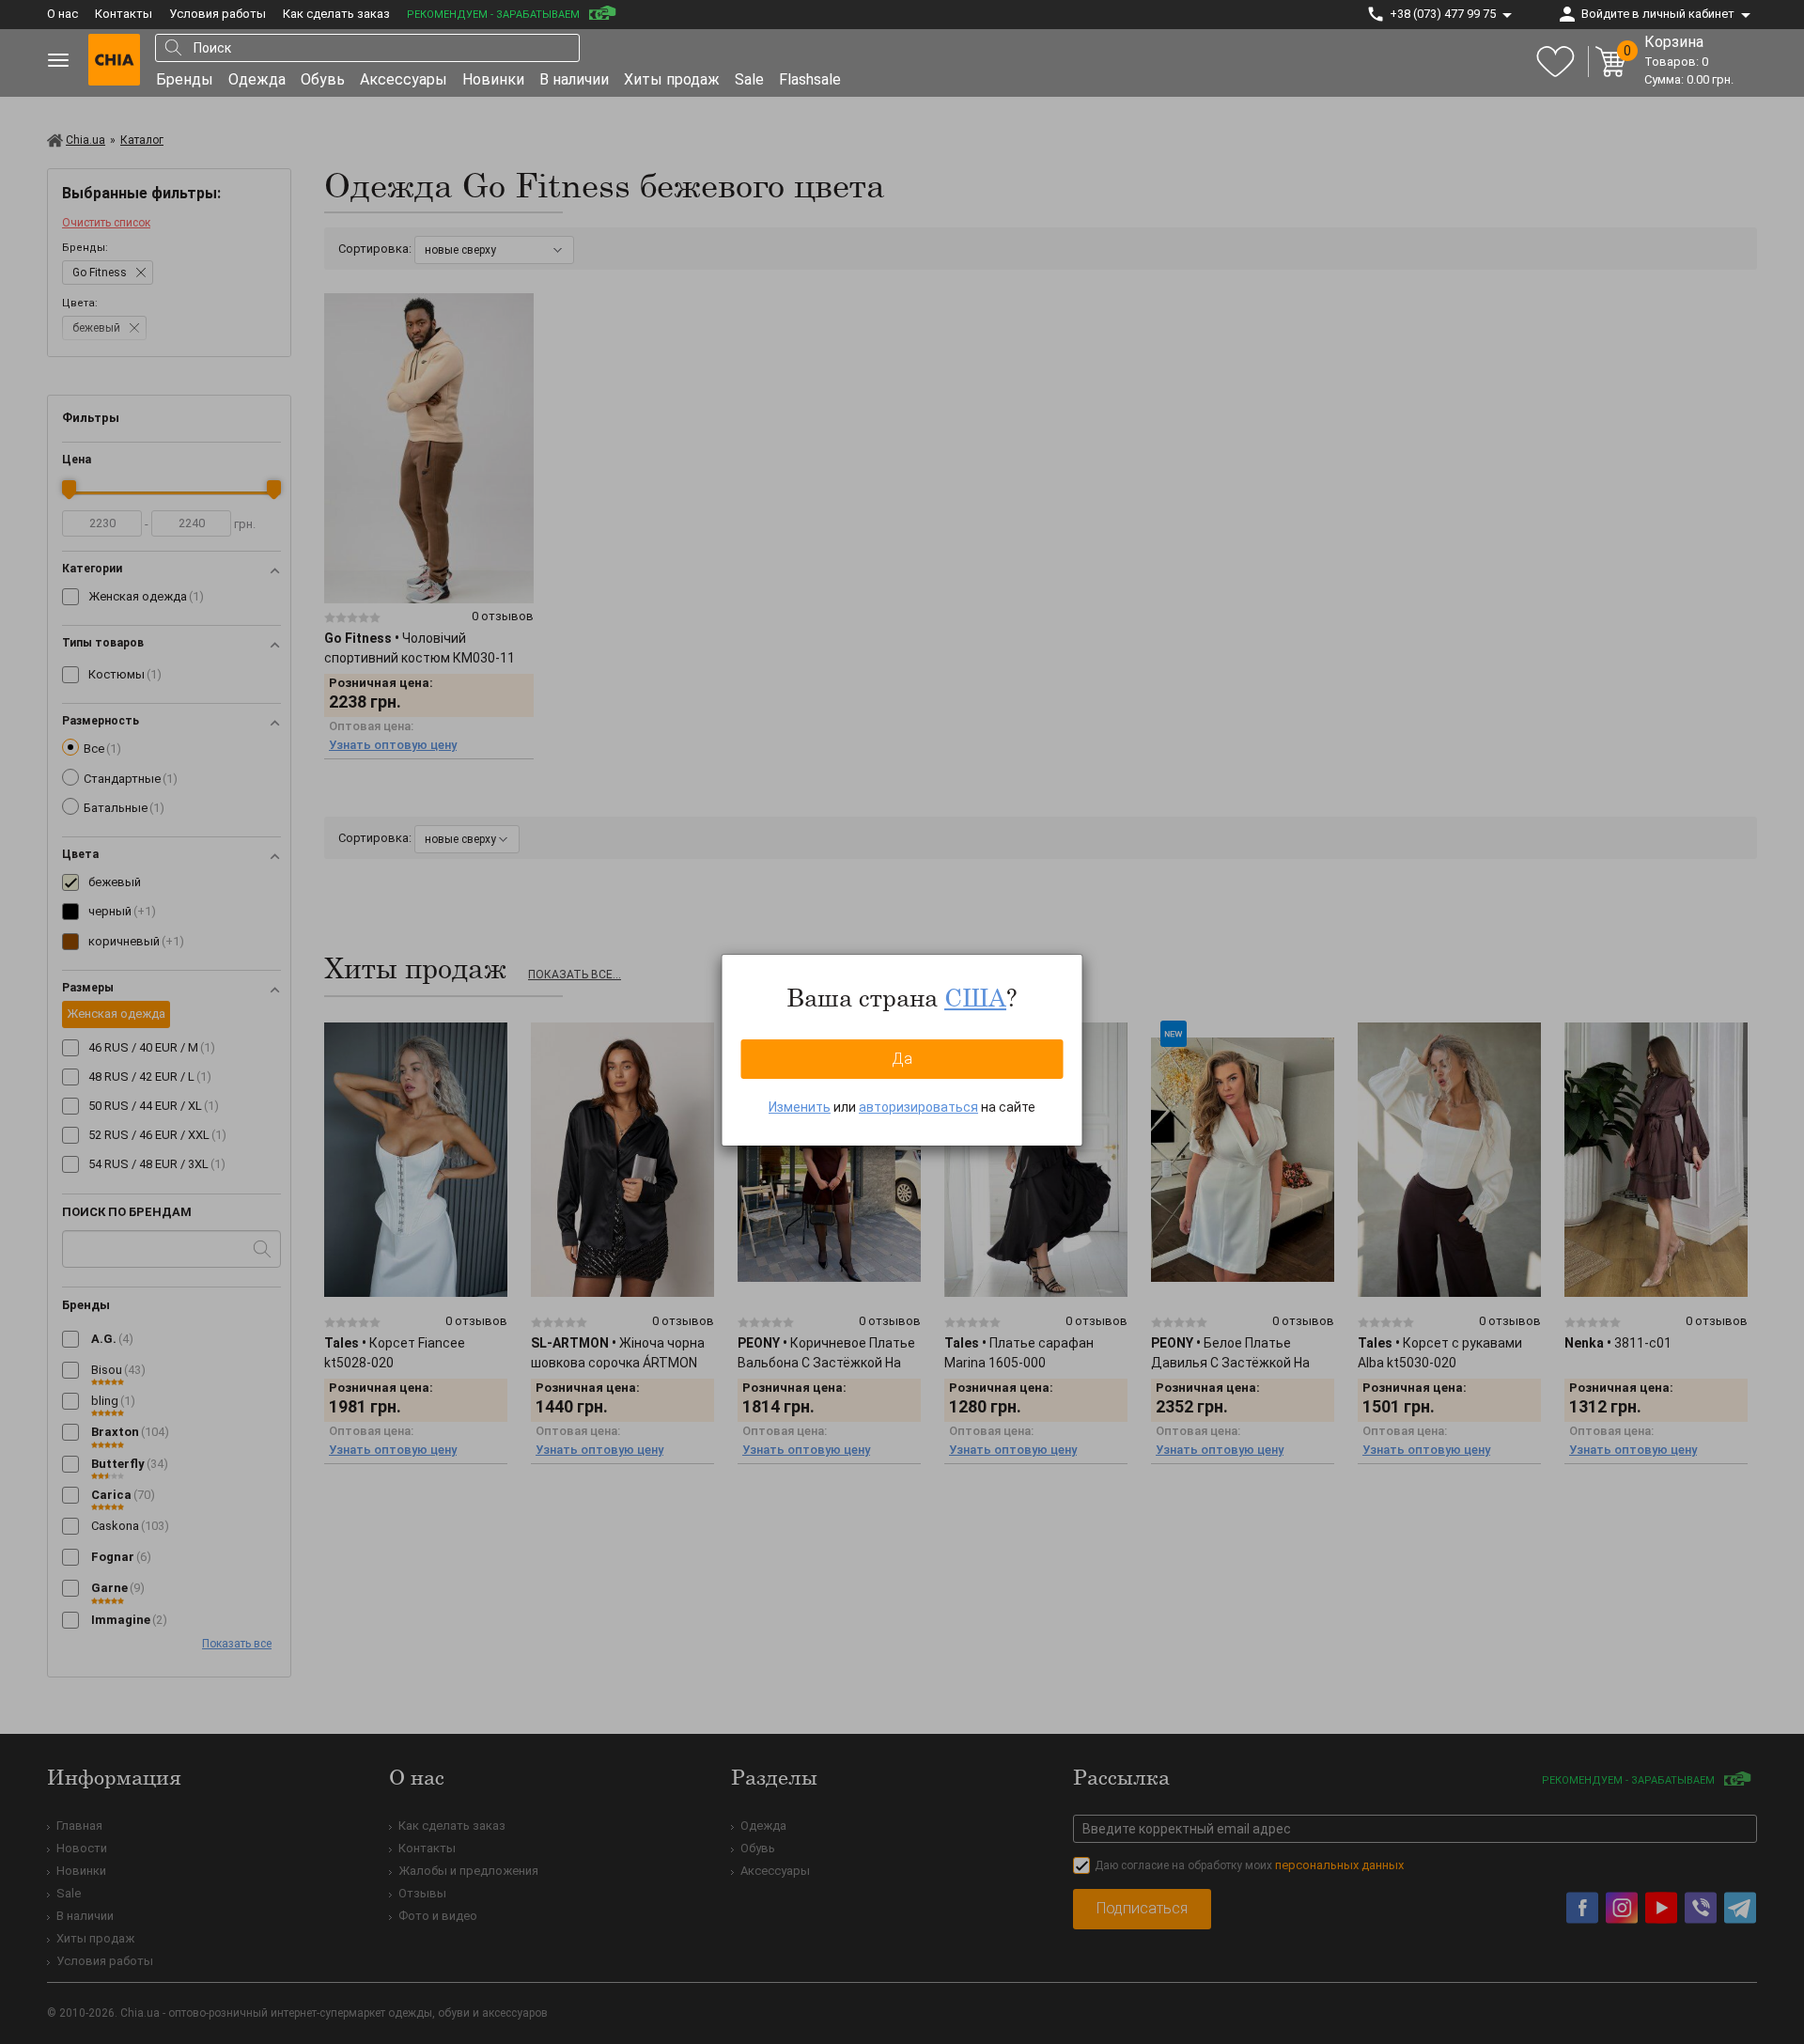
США (975, 997)
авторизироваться (918, 1107)
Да (902, 1059)
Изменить (800, 1107)
